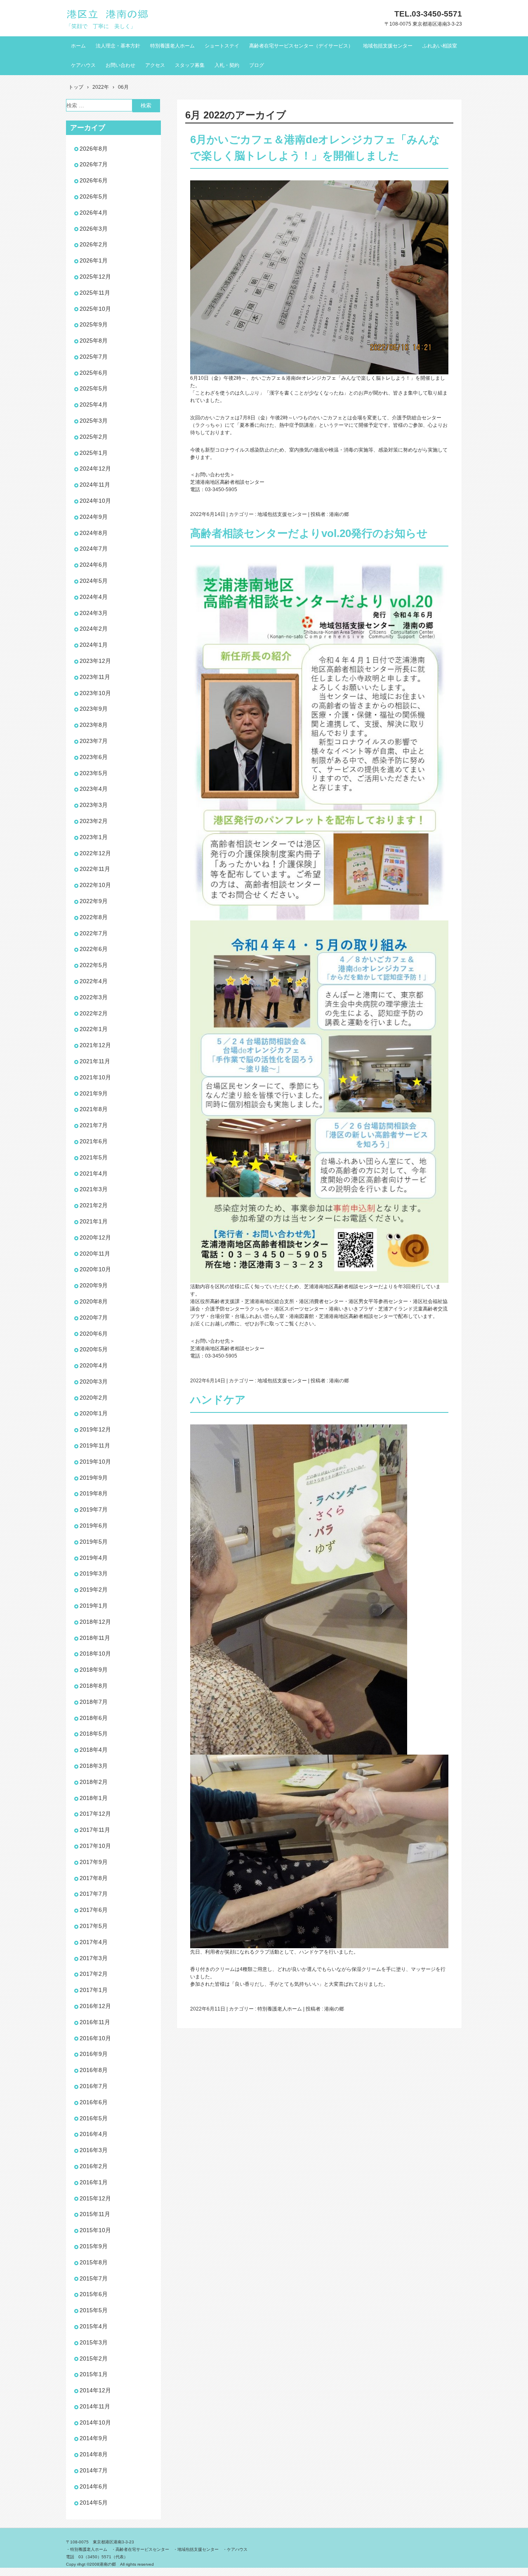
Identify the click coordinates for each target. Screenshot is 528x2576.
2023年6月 (94, 757)
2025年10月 (95, 309)
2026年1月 (94, 260)
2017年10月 (95, 1846)
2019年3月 (94, 1573)
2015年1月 (94, 2374)
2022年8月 (94, 917)
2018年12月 (95, 1622)
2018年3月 (94, 1766)
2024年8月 (94, 533)
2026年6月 (94, 180)
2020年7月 (94, 1318)
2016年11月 (95, 2022)
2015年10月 (95, 2230)
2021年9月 (94, 1093)
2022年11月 (95, 869)
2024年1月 (94, 645)
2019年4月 (94, 1558)
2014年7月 (94, 2470)
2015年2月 (94, 2358)
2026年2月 (94, 244)
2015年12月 (95, 2198)
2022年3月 (94, 997)
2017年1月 (94, 1990)
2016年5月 (94, 2118)
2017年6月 (94, 1910)
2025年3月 (94, 421)
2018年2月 (94, 1782)
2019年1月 (94, 1606)
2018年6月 (94, 1718)
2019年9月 (94, 1478)
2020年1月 (94, 1413)
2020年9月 (94, 1285)
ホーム (78, 46)
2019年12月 (95, 1429)
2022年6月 (94, 949)
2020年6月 (94, 1334)
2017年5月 (94, 1926)
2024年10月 (95, 501)
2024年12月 (95, 468)
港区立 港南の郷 (108, 14)
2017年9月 (94, 1862)
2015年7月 (94, 2278)
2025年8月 (94, 341)
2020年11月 (95, 1254)
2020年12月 (95, 1237)
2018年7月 (94, 1702)
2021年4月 (94, 1173)
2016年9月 (94, 2054)
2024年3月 (94, 613)
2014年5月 (94, 2503)
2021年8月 (94, 1109)
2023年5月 (94, 773)
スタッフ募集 (190, 65)
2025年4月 (94, 404)
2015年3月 (94, 2342)
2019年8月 (94, 1493)
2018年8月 (94, 1686)
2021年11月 (95, 1061)
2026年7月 (94, 164)
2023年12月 (95, 661)
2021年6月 (94, 1141)
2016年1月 (94, 2182)
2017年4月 (94, 1942)
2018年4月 (94, 1750)
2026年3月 (94, 229)
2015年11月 (95, 2214)
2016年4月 (94, 2134)
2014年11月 (95, 2406)
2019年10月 (95, 1462)
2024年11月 (95, 485)
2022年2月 (94, 1013)
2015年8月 (94, 2262)
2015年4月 (94, 2326)
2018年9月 (94, 1670)
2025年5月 (94, 388)
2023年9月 (94, 709)
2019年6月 (94, 1526)
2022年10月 (95, 885)
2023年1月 (94, 837)
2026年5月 (94, 196)
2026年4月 (94, 213)
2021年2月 (94, 1205)
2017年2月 (94, 1974)
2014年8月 (94, 2454)
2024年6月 (94, 565)
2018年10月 (95, 1653)
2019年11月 (95, 1445)
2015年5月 (94, 2310)
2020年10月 (95, 1269)
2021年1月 (94, 1221)
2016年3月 (94, 2150)
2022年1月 (94, 1029)
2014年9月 (94, 2438)
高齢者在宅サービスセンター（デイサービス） (301, 46)
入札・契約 (227, 65)
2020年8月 (94, 1301)
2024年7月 (94, 549)
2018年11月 (95, 1638)
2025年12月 (95, 277)
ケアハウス (83, 65)
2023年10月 (95, 693)
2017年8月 (94, 1878)
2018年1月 (94, 1798)
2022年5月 (94, 965)
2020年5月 (94, 1349)
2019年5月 (94, 1542)
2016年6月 (94, 2102)
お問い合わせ (120, 65)
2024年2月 (94, 629)
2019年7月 (94, 1509)
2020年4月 (94, 1365)
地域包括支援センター (388, 46)
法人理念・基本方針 (118, 46)
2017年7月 (94, 1894)
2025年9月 (94, 324)
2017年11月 (95, 1830)
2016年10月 (95, 2038)
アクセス (155, 65)
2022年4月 (94, 981)
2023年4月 (94, 789)
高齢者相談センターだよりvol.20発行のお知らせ (309, 533)
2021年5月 (94, 1157)
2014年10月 (95, 2422)
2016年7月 (94, 2086)
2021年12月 (95, 1045)
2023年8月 (94, 725)
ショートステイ (222, 46)
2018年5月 (94, 1734)
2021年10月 (95, 1077)
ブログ (257, 65)
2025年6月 (94, 373)
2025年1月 (94, 453)
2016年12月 (95, 2006)
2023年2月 (94, 821)
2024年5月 (94, 581)
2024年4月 (94, 597)
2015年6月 (94, 2294)
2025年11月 (95, 293)
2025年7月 (94, 357)
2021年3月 (94, 1189)
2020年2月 (94, 1398)
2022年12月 (95, 853)
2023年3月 (94, 805)
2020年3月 (94, 1381)
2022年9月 (94, 901)
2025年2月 (94, 437)
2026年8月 (94, 149)
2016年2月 (94, 2166)
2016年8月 (94, 2070)
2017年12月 (95, 1814)
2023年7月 (94, 741)
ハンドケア (218, 1400)
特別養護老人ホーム (172, 46)
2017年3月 (94, 1958)
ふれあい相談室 (440, 46)
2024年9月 (94, 517)
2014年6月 (94, 2486)
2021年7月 (94, 1125)
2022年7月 (94, 933)
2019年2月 (94, 1590)
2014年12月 (95, 2390)
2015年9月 (94, 2246)
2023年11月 (95, 677)
